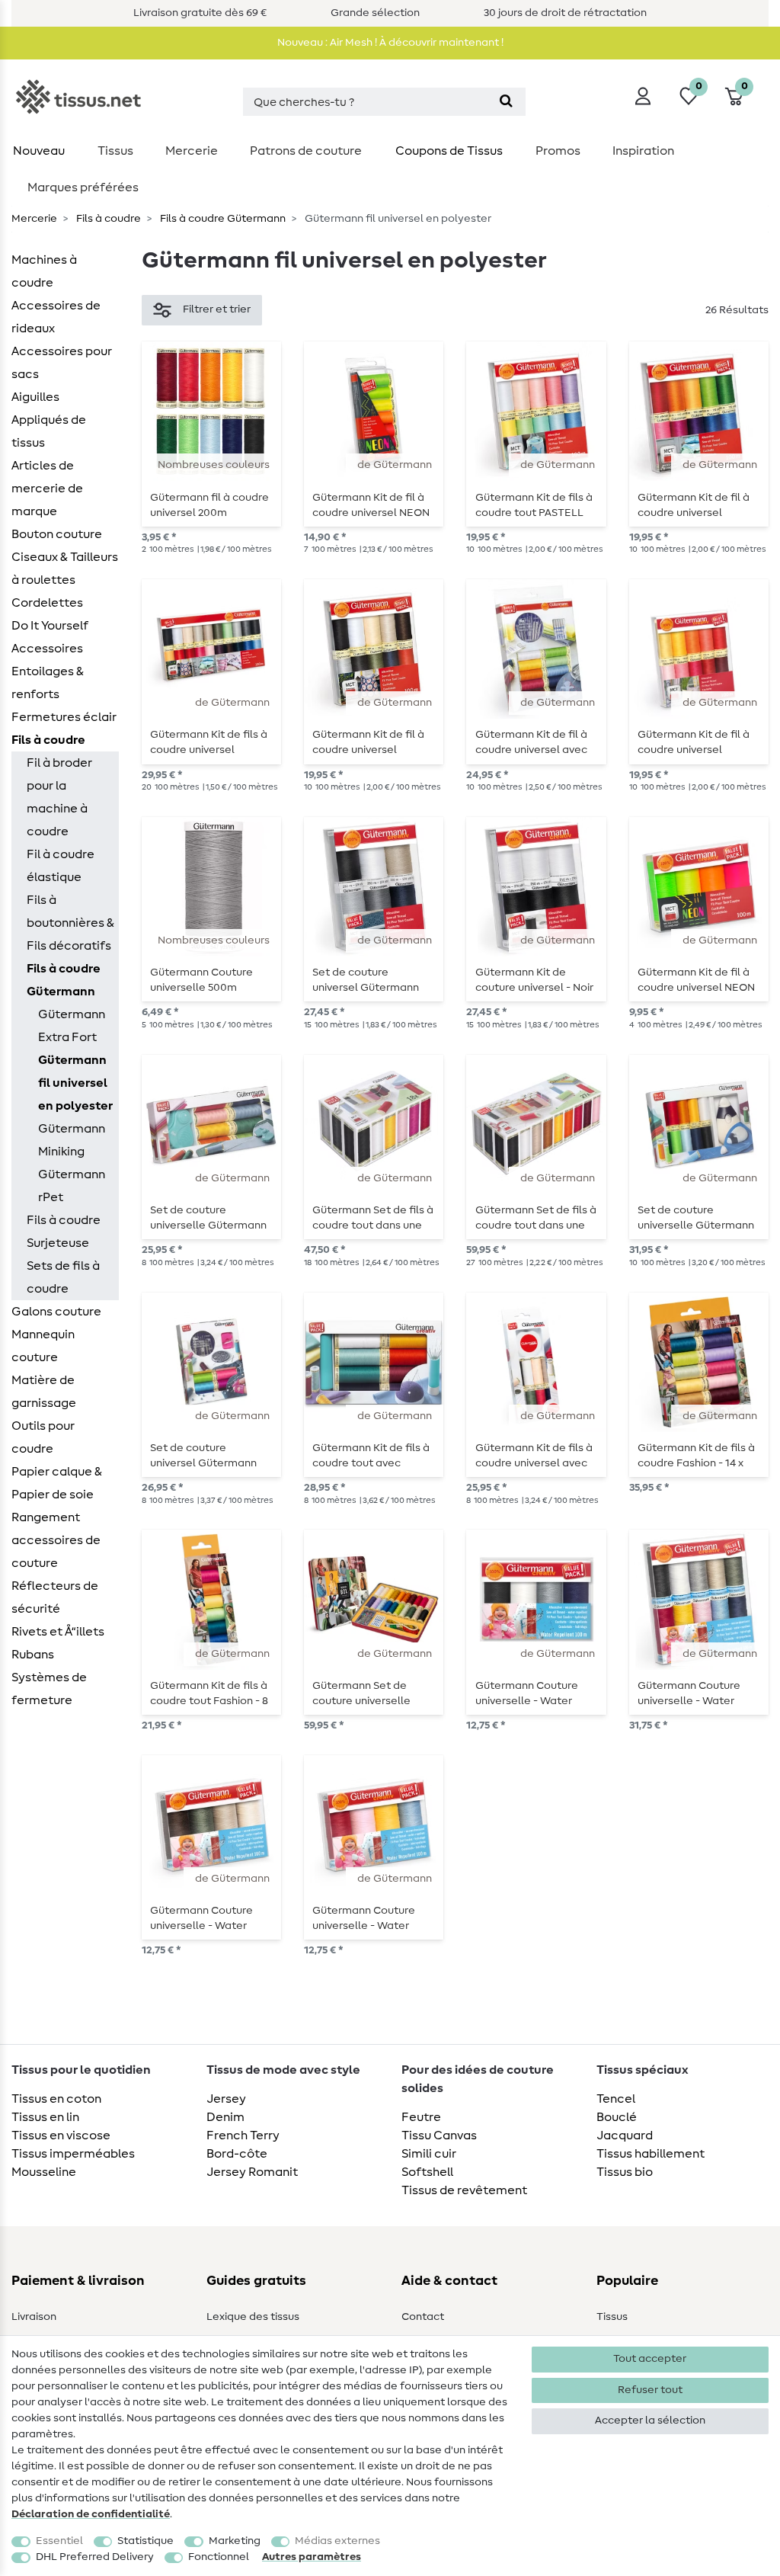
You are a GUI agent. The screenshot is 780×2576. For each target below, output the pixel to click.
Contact (423, 2317)
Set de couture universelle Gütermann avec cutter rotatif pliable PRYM (208, 1218)
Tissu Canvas (439, 2135)
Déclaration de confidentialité (91, 2514)
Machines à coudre (44, 271)
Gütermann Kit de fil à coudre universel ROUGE (694, 742)
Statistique (145, 2541)
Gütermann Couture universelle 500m (201, 980)
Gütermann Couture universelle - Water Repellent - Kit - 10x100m (689, 1693)
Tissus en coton (56, 2099)
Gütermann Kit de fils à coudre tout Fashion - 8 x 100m (209, 1693)
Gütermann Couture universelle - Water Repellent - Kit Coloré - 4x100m (371, 1918)
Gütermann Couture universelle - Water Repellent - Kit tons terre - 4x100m (201, 1918)
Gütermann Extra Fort (72, 1026)
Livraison (34, 2317)
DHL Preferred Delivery (95, 2557)
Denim (225, 2117)
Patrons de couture (306, 151)
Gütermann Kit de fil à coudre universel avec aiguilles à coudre (531, 742)
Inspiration (643, 151)
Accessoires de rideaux (56, 317)
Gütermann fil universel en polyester (75, 1083)
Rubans (33, 1655)
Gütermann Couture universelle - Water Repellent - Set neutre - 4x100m (536, 1693)
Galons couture (56, 1312)
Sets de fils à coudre (63, 1277)
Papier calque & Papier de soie (57, 1483)
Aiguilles (35, 397)
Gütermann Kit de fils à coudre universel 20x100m (209, 742)
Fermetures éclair (64, 717)
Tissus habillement (651, 2154)
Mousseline (44, 2172)
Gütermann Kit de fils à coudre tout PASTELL (534, 505)
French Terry (243, 2135)
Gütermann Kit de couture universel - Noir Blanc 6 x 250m (534, 980)
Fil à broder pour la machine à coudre (59, 797)
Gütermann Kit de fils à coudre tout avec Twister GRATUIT (371, 1456)
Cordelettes (47, 603)
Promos (558, 151)
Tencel (616, 2099)
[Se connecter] (643, 96)
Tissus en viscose (61, 2135)
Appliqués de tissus (49, 431)
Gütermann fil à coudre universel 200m (209, 505)
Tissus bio (625, 2172)
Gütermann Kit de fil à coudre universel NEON (371, 505)
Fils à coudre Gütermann (222, 219)
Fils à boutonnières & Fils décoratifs (70, 923)
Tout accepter (650, 2359)
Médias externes (337, 2541)
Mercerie (192, 151)
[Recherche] (506, 102)
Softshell (427, 2172)
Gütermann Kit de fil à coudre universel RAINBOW (694, 505)
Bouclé (617, 2117)
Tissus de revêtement (464, 2190)
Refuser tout (650, 2390)
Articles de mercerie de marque (47, 489)
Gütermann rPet (72, 1186)
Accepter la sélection (650, 2421)
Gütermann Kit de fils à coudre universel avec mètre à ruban (534, 1456)
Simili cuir (429, 2154)
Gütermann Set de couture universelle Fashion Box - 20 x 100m (372, 1693)
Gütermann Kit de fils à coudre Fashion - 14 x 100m (696, 1456)
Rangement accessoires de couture (56, 1540)
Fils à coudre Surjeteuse (64, 1232)
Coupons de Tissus (449, 151)
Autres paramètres (312, 2557)
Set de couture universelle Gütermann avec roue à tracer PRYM (696, 1218)
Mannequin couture (43, 1346)
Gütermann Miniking (72, 1140)
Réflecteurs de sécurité (55, 1597)
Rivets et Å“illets (58, 1632)
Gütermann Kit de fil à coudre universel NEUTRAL (368, 742)
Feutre (421, 2117)
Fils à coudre (107, 219)
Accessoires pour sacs (62, 363)
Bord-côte (237, 2154)
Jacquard (625, 2135)
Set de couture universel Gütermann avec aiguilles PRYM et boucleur (208, 1456)
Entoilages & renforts (48, 683)
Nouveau (39, 151)
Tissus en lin (45, 2117)
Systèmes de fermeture (49, 1689)
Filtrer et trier (217, 309)
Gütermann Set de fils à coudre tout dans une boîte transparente (373, 1218)
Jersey (226, 2099)
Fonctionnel (219, 2557)
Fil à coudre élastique (61, 866)
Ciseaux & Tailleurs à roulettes (65, 569)
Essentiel (59, 2541)
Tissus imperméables (73, 2154)
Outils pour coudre (43, 1437)
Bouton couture (57, 534)
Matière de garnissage (44, 1392)
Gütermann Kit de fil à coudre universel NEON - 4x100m (696, 980)
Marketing (235, 2541)
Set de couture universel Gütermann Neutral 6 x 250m (366, 980)
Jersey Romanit (252, 2172)
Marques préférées (83, 187)
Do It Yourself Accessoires (50, 637)
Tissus (115, 151)
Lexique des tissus (253, 2317)
